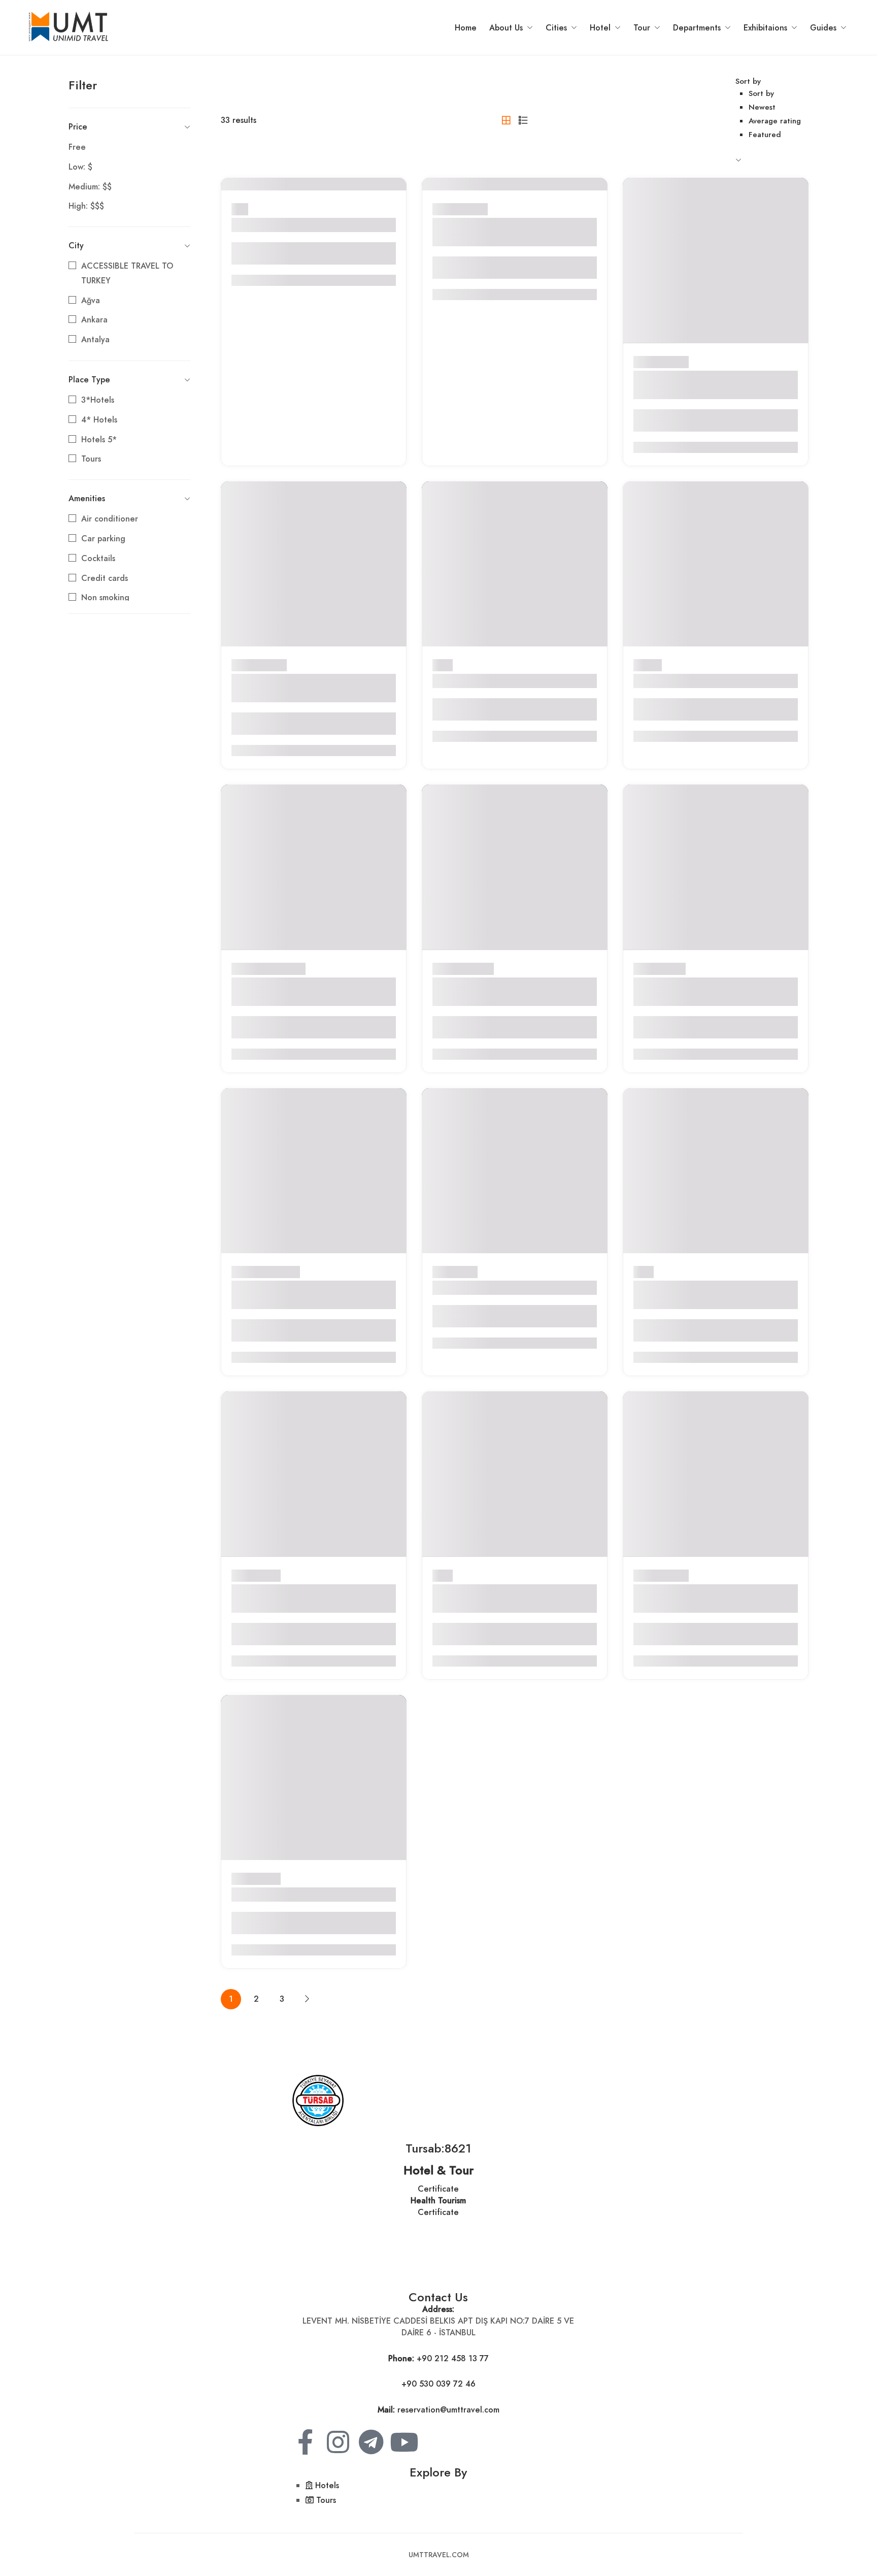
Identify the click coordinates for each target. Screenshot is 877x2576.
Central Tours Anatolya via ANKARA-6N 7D (492, 232)
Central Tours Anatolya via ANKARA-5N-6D (693, 385)
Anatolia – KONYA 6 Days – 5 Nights (703, 991)
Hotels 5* (99, 439)
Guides (823, 28)
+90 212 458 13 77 (453, 2358)
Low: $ (80, 167)
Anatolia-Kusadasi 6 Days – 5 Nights (499, 991)
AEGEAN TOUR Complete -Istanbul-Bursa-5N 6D (696, 1295)
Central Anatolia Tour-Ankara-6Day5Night (299, 688)
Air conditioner (110, 519)
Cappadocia (283, 969)
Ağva (91, 300)
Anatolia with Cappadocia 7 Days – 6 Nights (312, 991)
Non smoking (105, 597)
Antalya (95, 339)
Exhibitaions (765, 28)
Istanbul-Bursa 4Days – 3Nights (705, 681)
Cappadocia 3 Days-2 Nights (498, 1287)
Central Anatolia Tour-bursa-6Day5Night (295, 1598)
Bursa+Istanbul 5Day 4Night (497, 681)
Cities (556, 28)
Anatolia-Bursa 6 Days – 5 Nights (308, 1894)
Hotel (600, 28)
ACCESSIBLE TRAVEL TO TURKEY (127, 273)
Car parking (103, 539)
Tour (642, 28)
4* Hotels (99, 420)
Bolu (240, 209)
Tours (91, 459)
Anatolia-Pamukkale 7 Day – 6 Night (300, 1295)
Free (77, 147)
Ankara (94, 320)
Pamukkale (280, 1272)
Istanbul (648, 665)
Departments (697, 28)
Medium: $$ (90, 187)
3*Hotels (98, 400)
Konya (674, 969)
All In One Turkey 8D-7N (287, 225)
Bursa (443, 665)
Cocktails (98, 558)
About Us (506, 28)
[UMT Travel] (69, 27)
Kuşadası (478, 969)
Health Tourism (438, 2200)
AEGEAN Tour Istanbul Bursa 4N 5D (508, 1598)
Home (466, 28)
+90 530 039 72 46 (438, 2384)
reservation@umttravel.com (448, 2410)
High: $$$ (86, 206)
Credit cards (105, 578)
